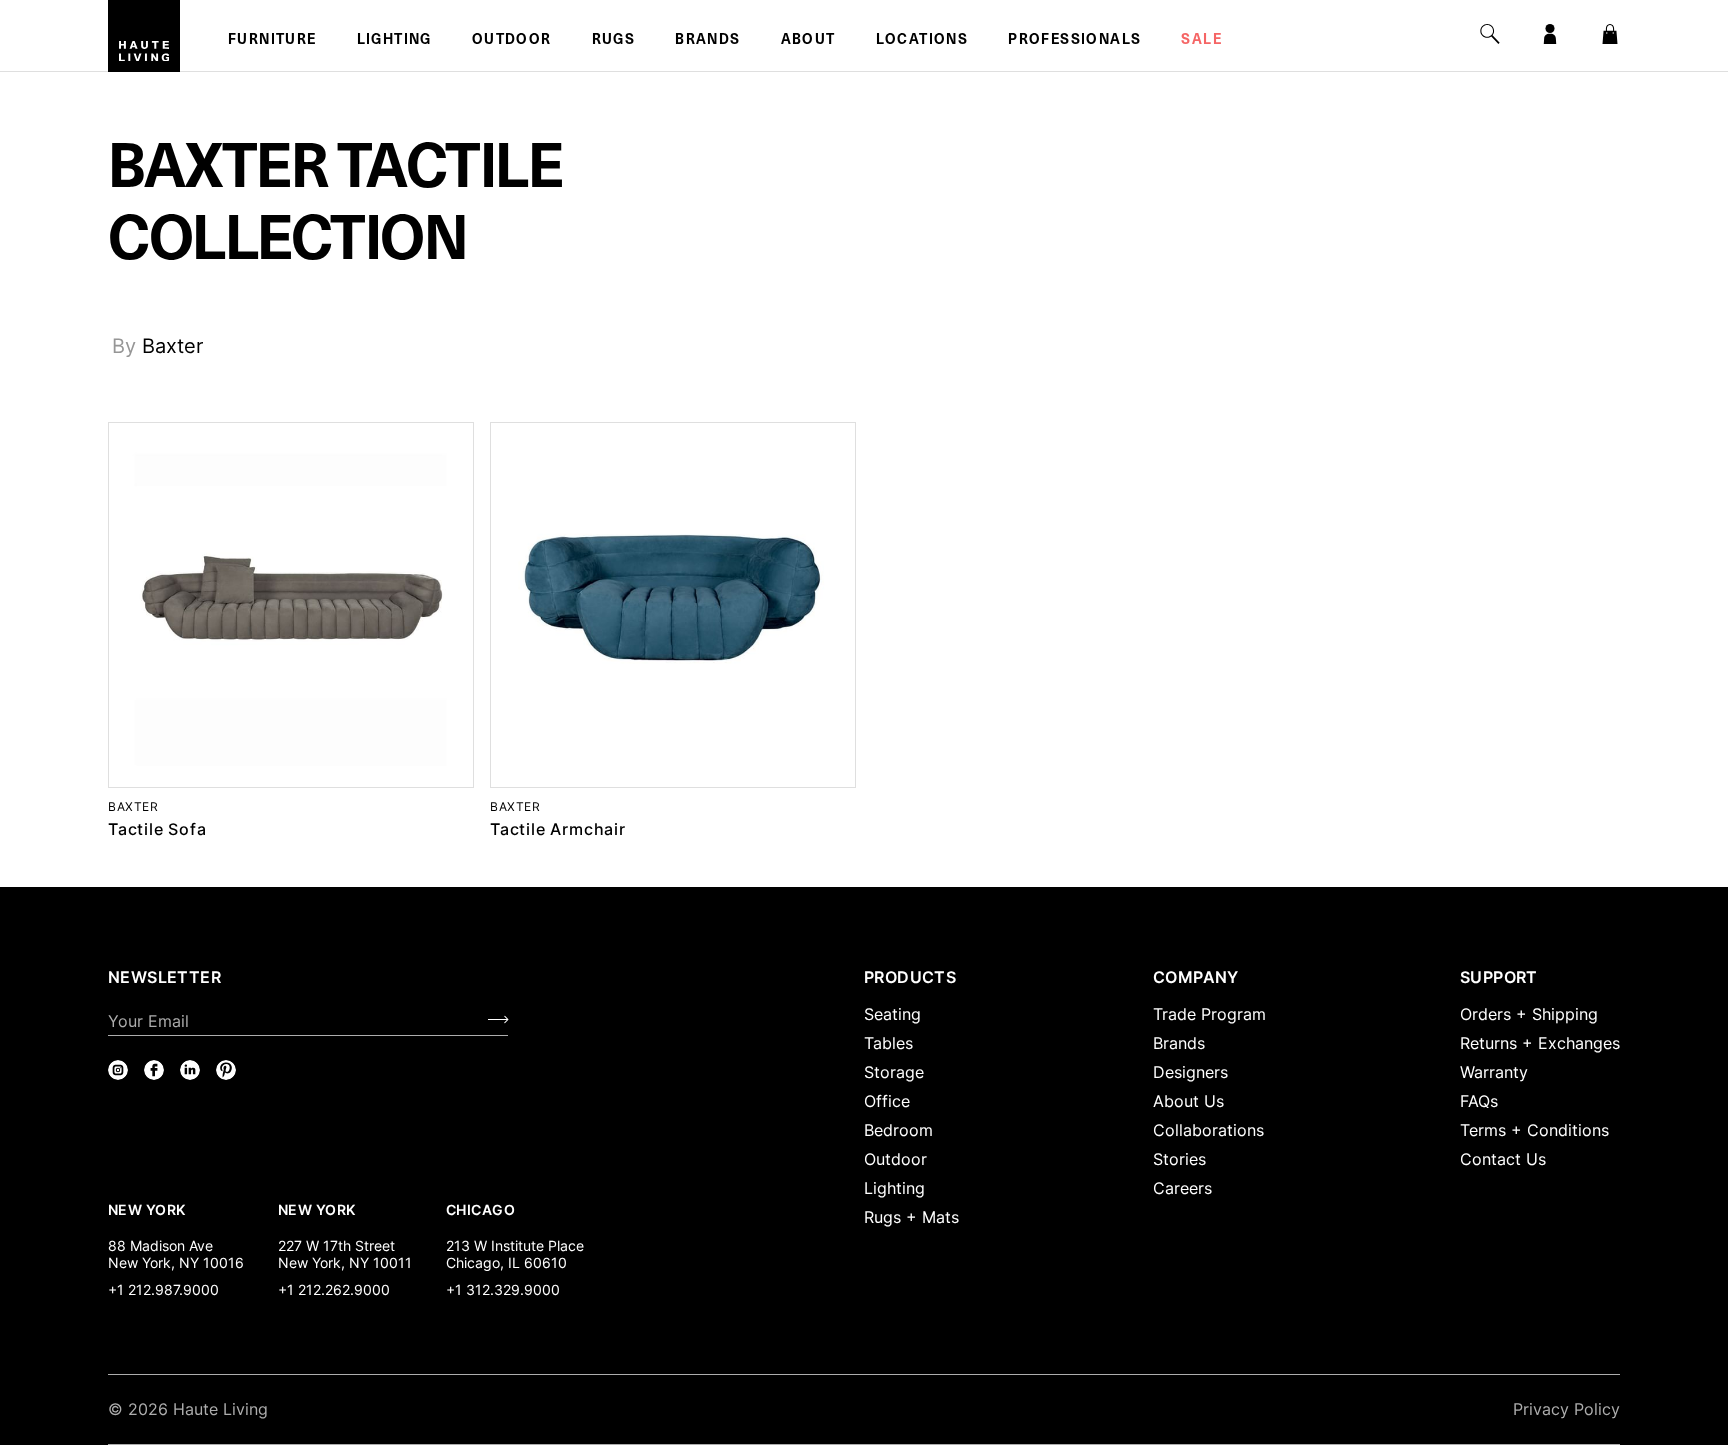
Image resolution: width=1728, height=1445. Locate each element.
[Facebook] (154, 1070)
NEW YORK (148, 1209)
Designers (1190, 1072)
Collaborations (1208, 1130)
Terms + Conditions (1534, 1130)
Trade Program (1209, 1014)
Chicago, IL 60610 (506, 1262)
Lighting (394, 41)
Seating (892, 1014)
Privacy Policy (1566, 1409)
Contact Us (1503, 1159)
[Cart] (1610, 34)
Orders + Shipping (1529, 1014)
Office (887, 1101)
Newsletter (164, 977)
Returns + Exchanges (1540, 1043)
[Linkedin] (190, 1070)
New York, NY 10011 (345, 1262)
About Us (1188, 1101)
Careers (1182, 1188)
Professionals (1074, 41)
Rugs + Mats (911, 1217)
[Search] (1490, 34)
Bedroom (898, 1130)
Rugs (614, 41)
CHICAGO (480, 1209)
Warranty (1494, 1072)
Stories (1179, 1159)
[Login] (1550, 34)
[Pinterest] (226, 1070)
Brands (707, 41)
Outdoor (512, 41)
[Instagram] (118, 1070)
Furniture (272, 41)
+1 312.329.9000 (503, 1289)
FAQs (1479, 1101)
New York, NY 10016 (176, 1262)
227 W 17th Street (336, 1245)
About (808, 41)
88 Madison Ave (160, 1245)
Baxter (172, 346)
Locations (922, 41)
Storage (894, 1072)
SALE (1201, 41)
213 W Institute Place (515, 1245)
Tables (888, 1043)
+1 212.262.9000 (334, 1289)
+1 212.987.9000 (163, 1289)
